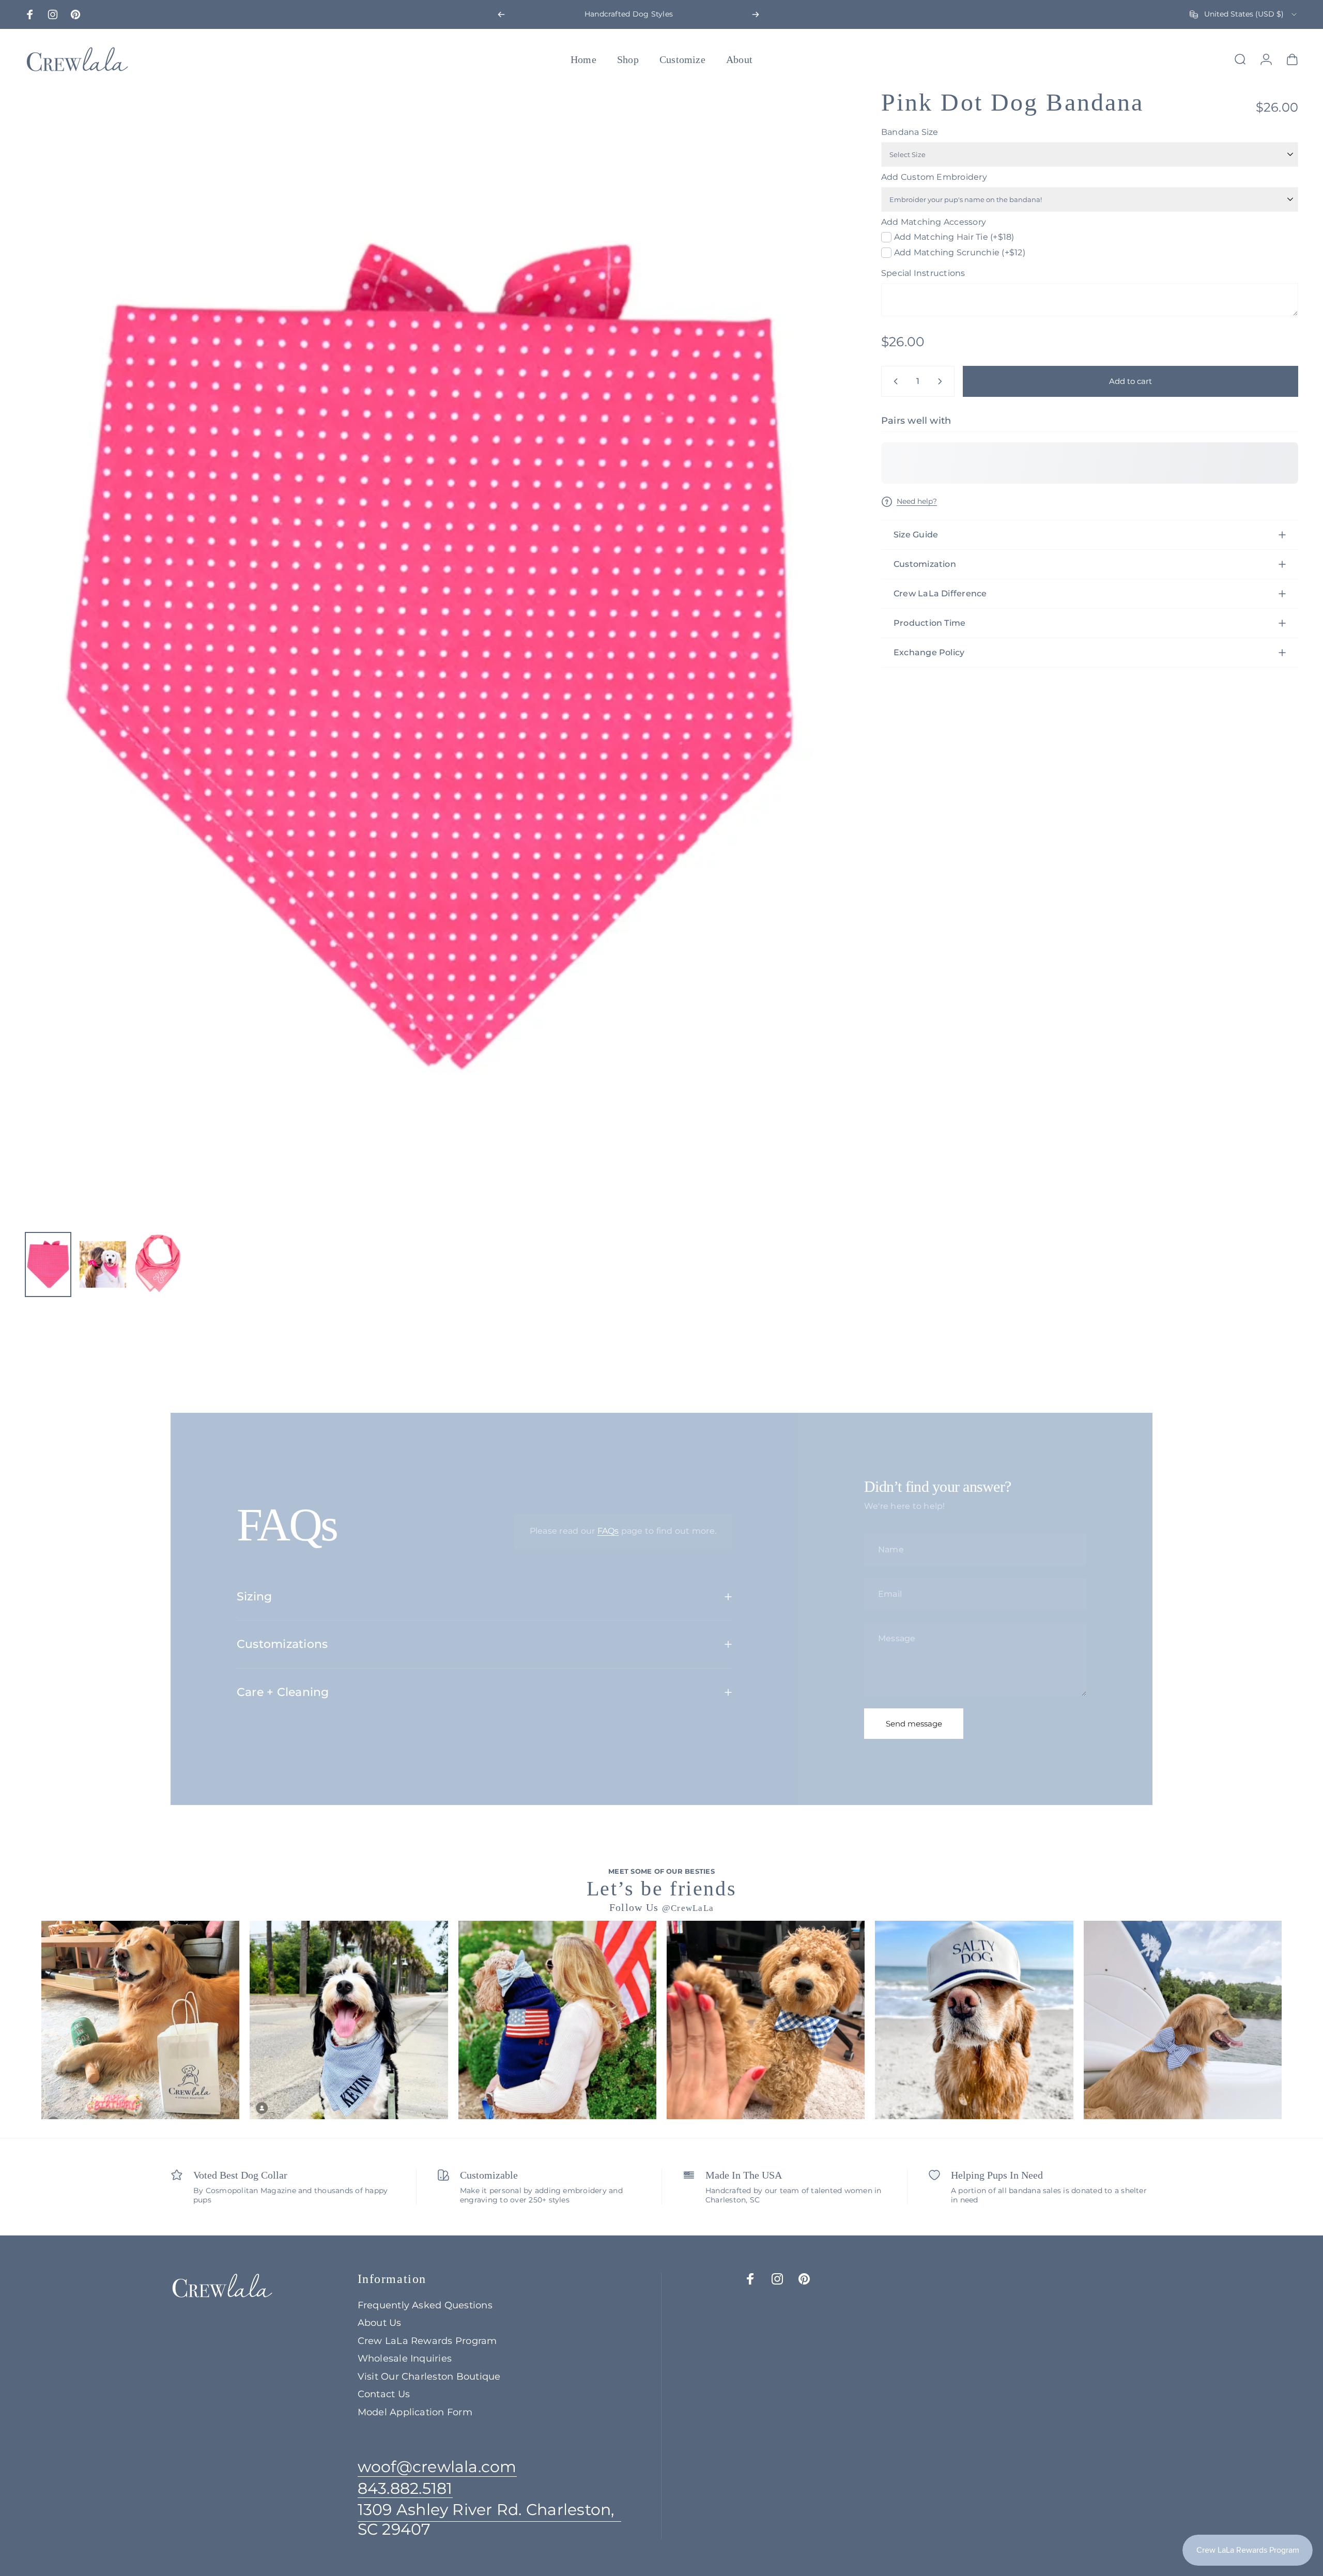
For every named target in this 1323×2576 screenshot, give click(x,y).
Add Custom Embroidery (934, 177)
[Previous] (501, 14)
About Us (380, 2323)
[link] (489, 2519)
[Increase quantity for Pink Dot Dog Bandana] (942, 381)
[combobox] (1244, 14)
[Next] (756, 14)
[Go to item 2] (103, 1264)
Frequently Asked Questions (425, 2305)
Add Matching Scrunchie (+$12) (960, 252)
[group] (140, 2020)
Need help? (917, 502)
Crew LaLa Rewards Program (427, 2341)
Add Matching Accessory (934, 222)
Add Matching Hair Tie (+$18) (954, 237)
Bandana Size (910, 132)
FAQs (608, 1531)
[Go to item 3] (158, 1264)
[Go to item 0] (48, 1264)
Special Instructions (923, 273)
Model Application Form (415, 2412)
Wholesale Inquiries (405, 2358)
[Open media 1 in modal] (430, 657)
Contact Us (384, 2394)
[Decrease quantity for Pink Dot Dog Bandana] (894, 381)
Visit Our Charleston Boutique (429, 2377)
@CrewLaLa (688, 1908)
